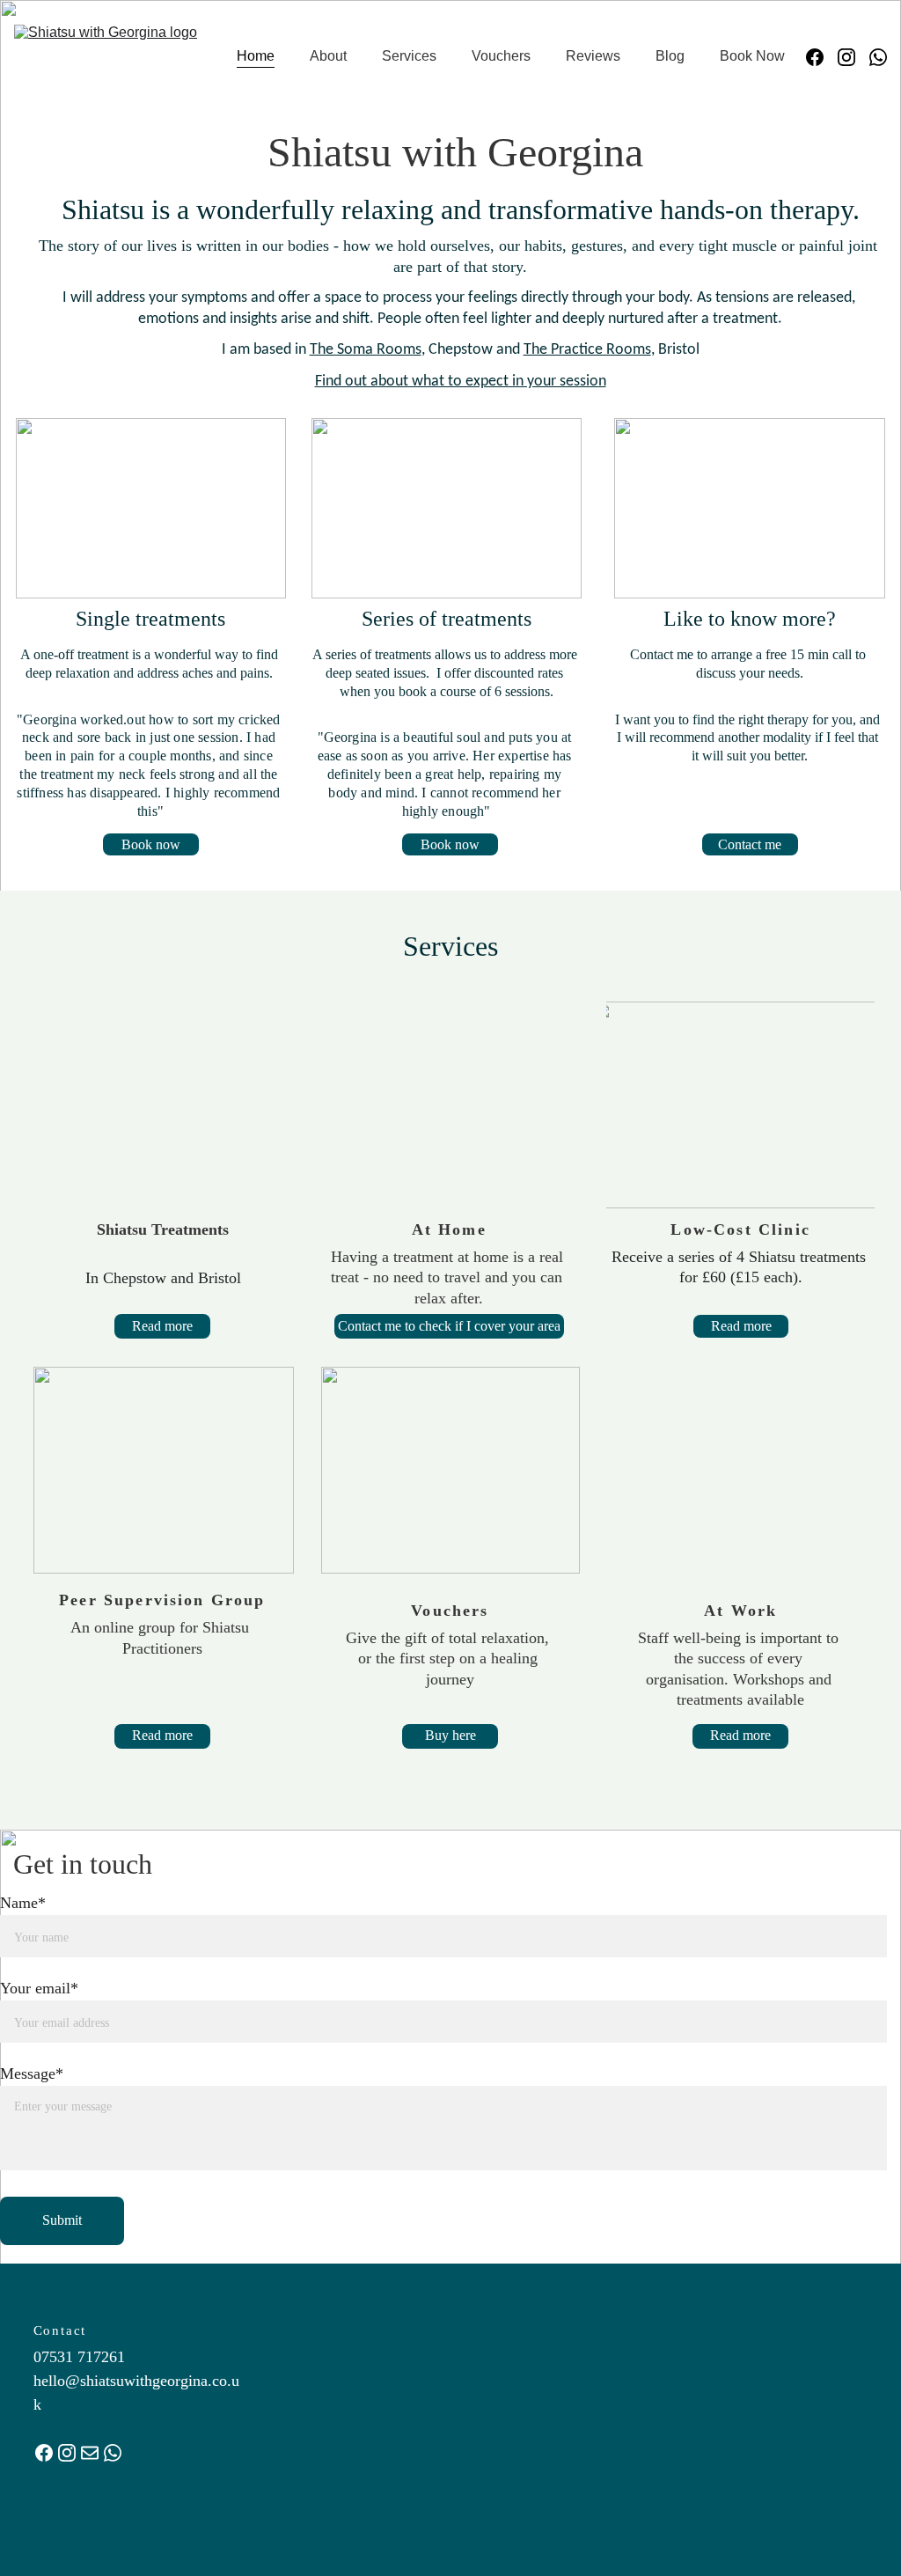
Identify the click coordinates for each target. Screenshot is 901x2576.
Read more (162, 1326)
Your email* (39, 1988)
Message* (32, 2073)
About (328, 56)
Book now (151, 844)
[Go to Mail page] (90, 2453)
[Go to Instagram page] (853, 57)
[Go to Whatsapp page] (878, 57)
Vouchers (501, 56)
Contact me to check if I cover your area (449, 1326)
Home (256, 56)
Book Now (752, 56)
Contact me (750, 844)
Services (409, 56)
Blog (670, 56)
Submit (62, 2220)
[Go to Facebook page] (822, 57)
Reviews (593, 56)
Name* (23, 1903)
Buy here (450, 1735)
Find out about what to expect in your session (461, 382)
